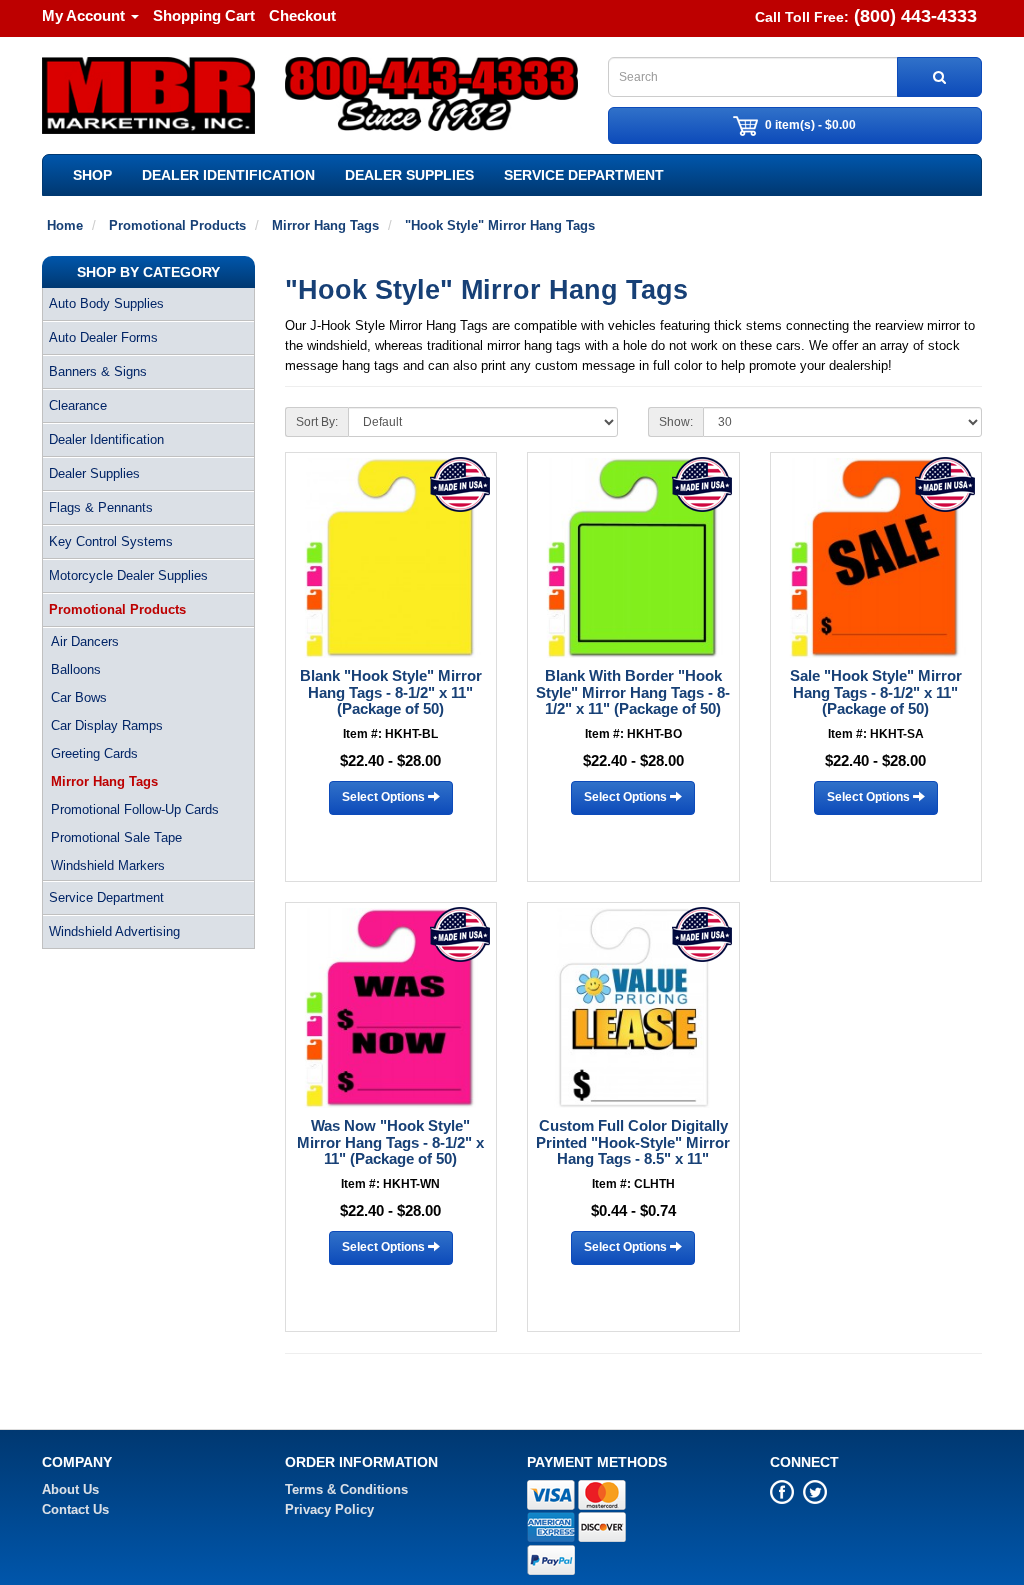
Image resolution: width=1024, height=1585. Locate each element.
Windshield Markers (108, 865)
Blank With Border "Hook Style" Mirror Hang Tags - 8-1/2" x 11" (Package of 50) (633, 692)
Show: (676, 422)
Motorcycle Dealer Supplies (128, 575)
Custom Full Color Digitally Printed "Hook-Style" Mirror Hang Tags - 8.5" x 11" (633, 1142)
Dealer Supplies (409, 175)
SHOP (92, 175)
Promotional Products (117, 609)
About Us (70, 1489)
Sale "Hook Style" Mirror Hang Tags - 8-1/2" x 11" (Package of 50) (876, 692)
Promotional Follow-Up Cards (135, 809)
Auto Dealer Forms (103, 337)
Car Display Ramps (107, 725)
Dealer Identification (228, 175)
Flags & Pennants (101, 507)
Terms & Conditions (346, 1489)
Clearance (78, 405)
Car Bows (79, 697)
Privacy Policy (329, 1509)
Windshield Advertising (114, 931)
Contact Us (75, 1509)
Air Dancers (85, 641)
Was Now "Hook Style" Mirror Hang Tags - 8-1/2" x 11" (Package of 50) (390, 1142)
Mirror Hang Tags (104, 781)
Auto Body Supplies (106, 303)
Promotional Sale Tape (116, 837)
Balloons (76, 669)
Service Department (584, 175)
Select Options (385, 797)
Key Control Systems (111, 541)
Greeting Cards (94, 753)
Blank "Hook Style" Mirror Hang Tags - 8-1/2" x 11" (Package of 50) (391, 692)
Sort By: (317, 422)
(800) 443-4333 (915, 16)
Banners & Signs (98, 371)
